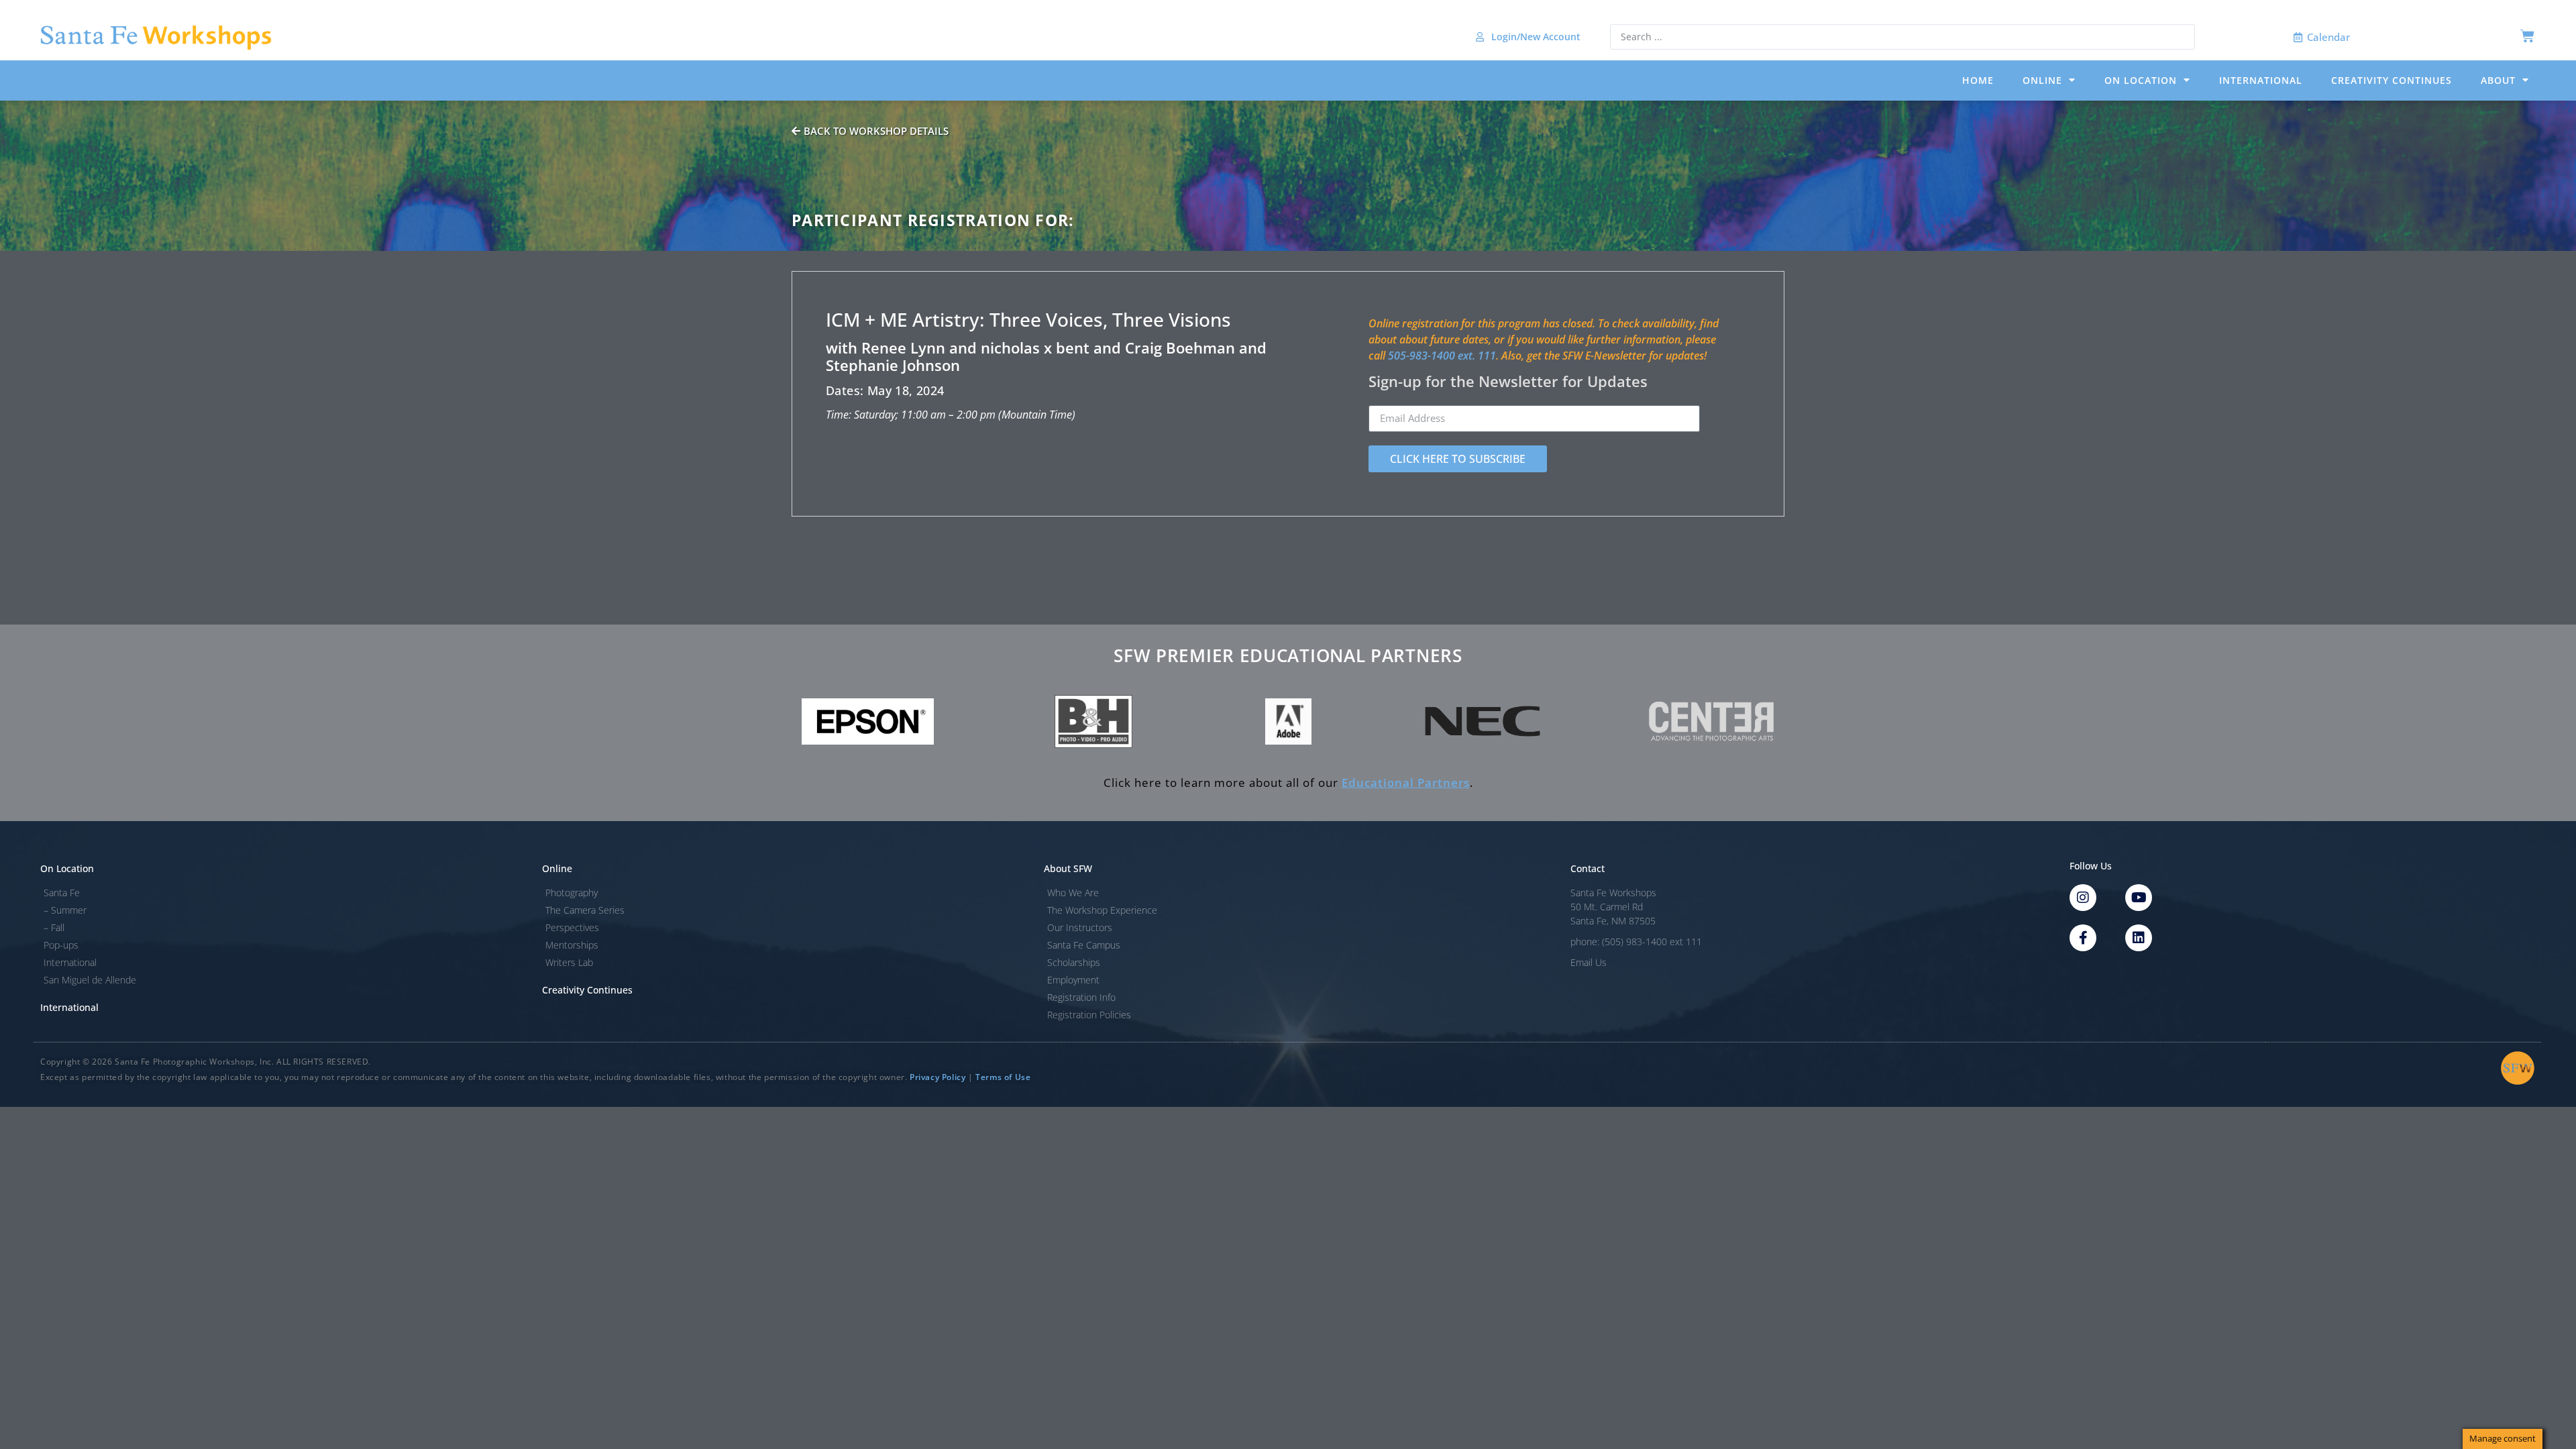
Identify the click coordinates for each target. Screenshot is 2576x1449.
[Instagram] (2083, 898)
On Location (2141, 80)
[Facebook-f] (2083, 938)
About (2498, 80)
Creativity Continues (2392, 80)
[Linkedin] (2139, 938)
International (2261, 80)
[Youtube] (2139, 898)
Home (1978, 80)
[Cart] (2527, 36)
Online (2042, 80)
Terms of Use (1003, 1077)
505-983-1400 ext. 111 (1442, 356)
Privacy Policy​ (937, 1077)
